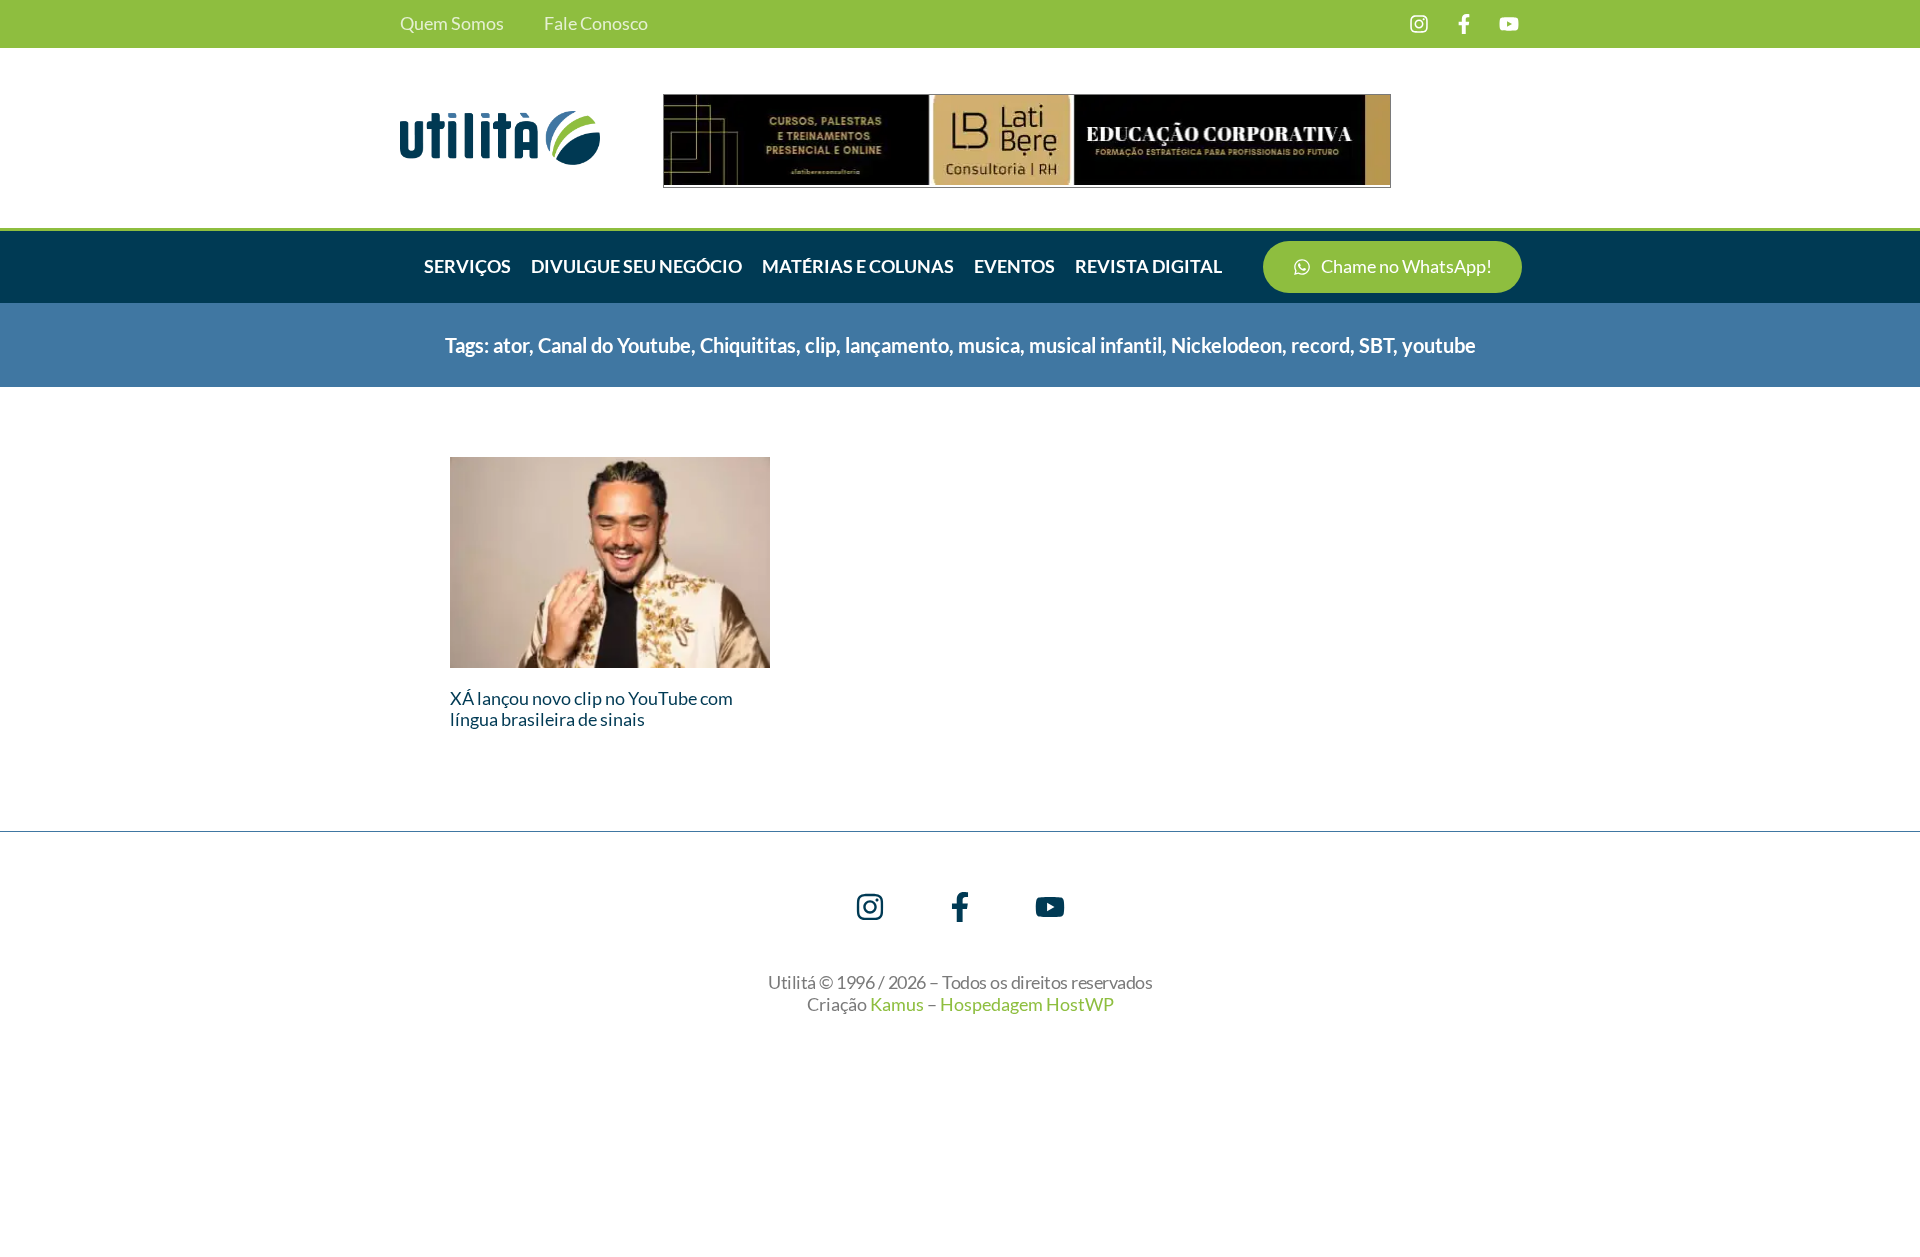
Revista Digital (1148, 266)
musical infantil (1095, 345)
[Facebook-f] (1464, 24)
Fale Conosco (596, 23)
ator (511, 345)
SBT (1376, 345)
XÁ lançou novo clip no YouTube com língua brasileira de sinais (591, 709)
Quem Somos (452, 23)
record (1320, 345)
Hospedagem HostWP (1027, 1004)
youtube (1439, 345)
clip (820, 345)
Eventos (1014, 266)
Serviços (467, 266)
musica (989, 345)
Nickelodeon (1226, 345)
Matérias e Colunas (858, 266)
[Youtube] (1509, 24)
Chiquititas (748, 345)
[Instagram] (1419, 24)
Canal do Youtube (614, 345)
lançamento (897, 345)
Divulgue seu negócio (636, 266)
